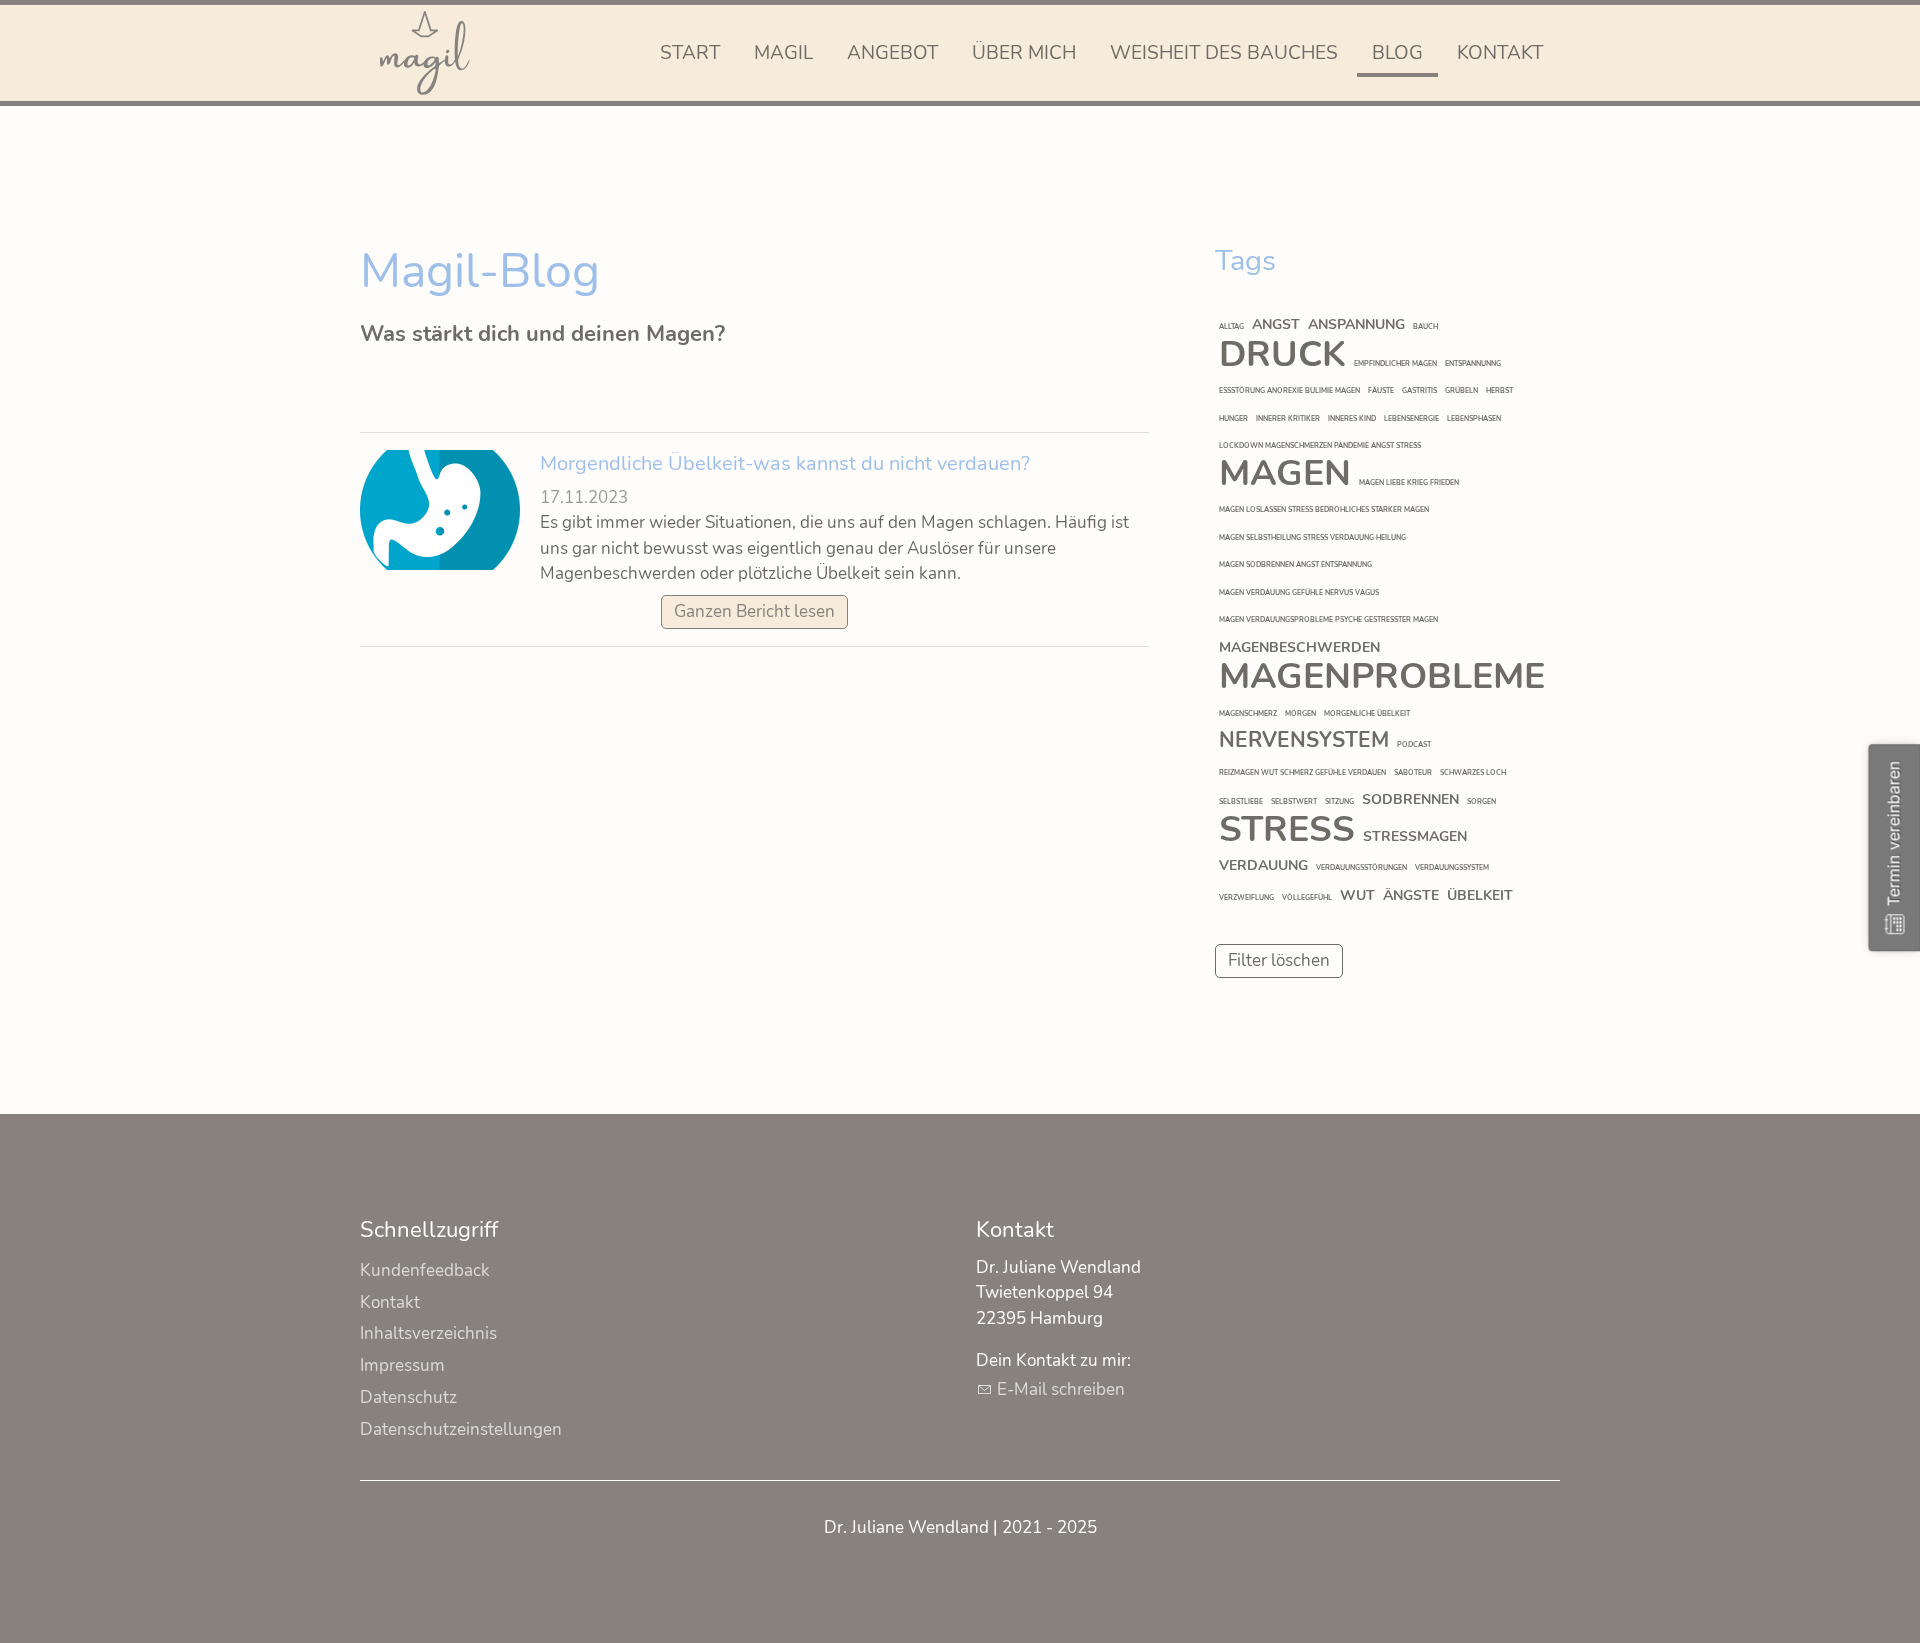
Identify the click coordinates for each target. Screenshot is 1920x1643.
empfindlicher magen (1395, 363)
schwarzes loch (1473, 772)
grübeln (1461, 390)
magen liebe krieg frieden (1409, 482)
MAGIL (783, 53)
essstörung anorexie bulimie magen (1289, 390)
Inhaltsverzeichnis (428, 1333)
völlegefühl (1307, 897)
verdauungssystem (1452, 867)
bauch (1425, 326)
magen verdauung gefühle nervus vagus (1299, 592)
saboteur (1413, 772)
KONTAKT (1500, 53)
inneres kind (1352, 418)
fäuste (1381, 390)
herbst (1499, 390)
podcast (1414, 744)
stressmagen (1415, 836)
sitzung (1339, 801)
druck (1282, 354)
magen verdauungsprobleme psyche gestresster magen (1328, 619)
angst (1276, 324)
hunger (1233, 418)
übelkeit (1480, 895)
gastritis (1419, 390)
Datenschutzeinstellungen (461, 1429)
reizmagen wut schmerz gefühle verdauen (1302, 772)
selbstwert (1294, 801)
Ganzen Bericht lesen (754, 611)
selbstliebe (1241, 801)
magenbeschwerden (1299, 647)
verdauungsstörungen (1361, 867)
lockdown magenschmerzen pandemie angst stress (1320, 445)
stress (1287, 829)
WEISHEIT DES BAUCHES (1224, 53)
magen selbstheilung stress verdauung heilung (1312, 537)
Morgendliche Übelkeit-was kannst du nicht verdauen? (785, 463)
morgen (1300, 713)
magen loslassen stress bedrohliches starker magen (1324, 509)
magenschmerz (1248, 713)
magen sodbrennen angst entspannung (1295, 564)
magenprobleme (1382, 676)
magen (1285, 473)
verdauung (1263, 865)
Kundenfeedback (425, 1270)
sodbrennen (1410, 799)
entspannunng (1473, 363)
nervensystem (1304, 740)
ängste (1411, 895)
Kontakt (390, 1302)
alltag (1231, 326)
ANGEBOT (892, 53)
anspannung (1356, 324)
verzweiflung (1246, 897)
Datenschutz (408, 1397)
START (690, 53)
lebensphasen (1474, 418)
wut (1357, 895)
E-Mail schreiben (1061, 1389)
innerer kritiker (1288, 418)
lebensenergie (1411, 418)
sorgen (1481, 801)
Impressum (402, 1365)
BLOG (1397, 53)
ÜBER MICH (1024, 53)
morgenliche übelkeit (1367, 713)
